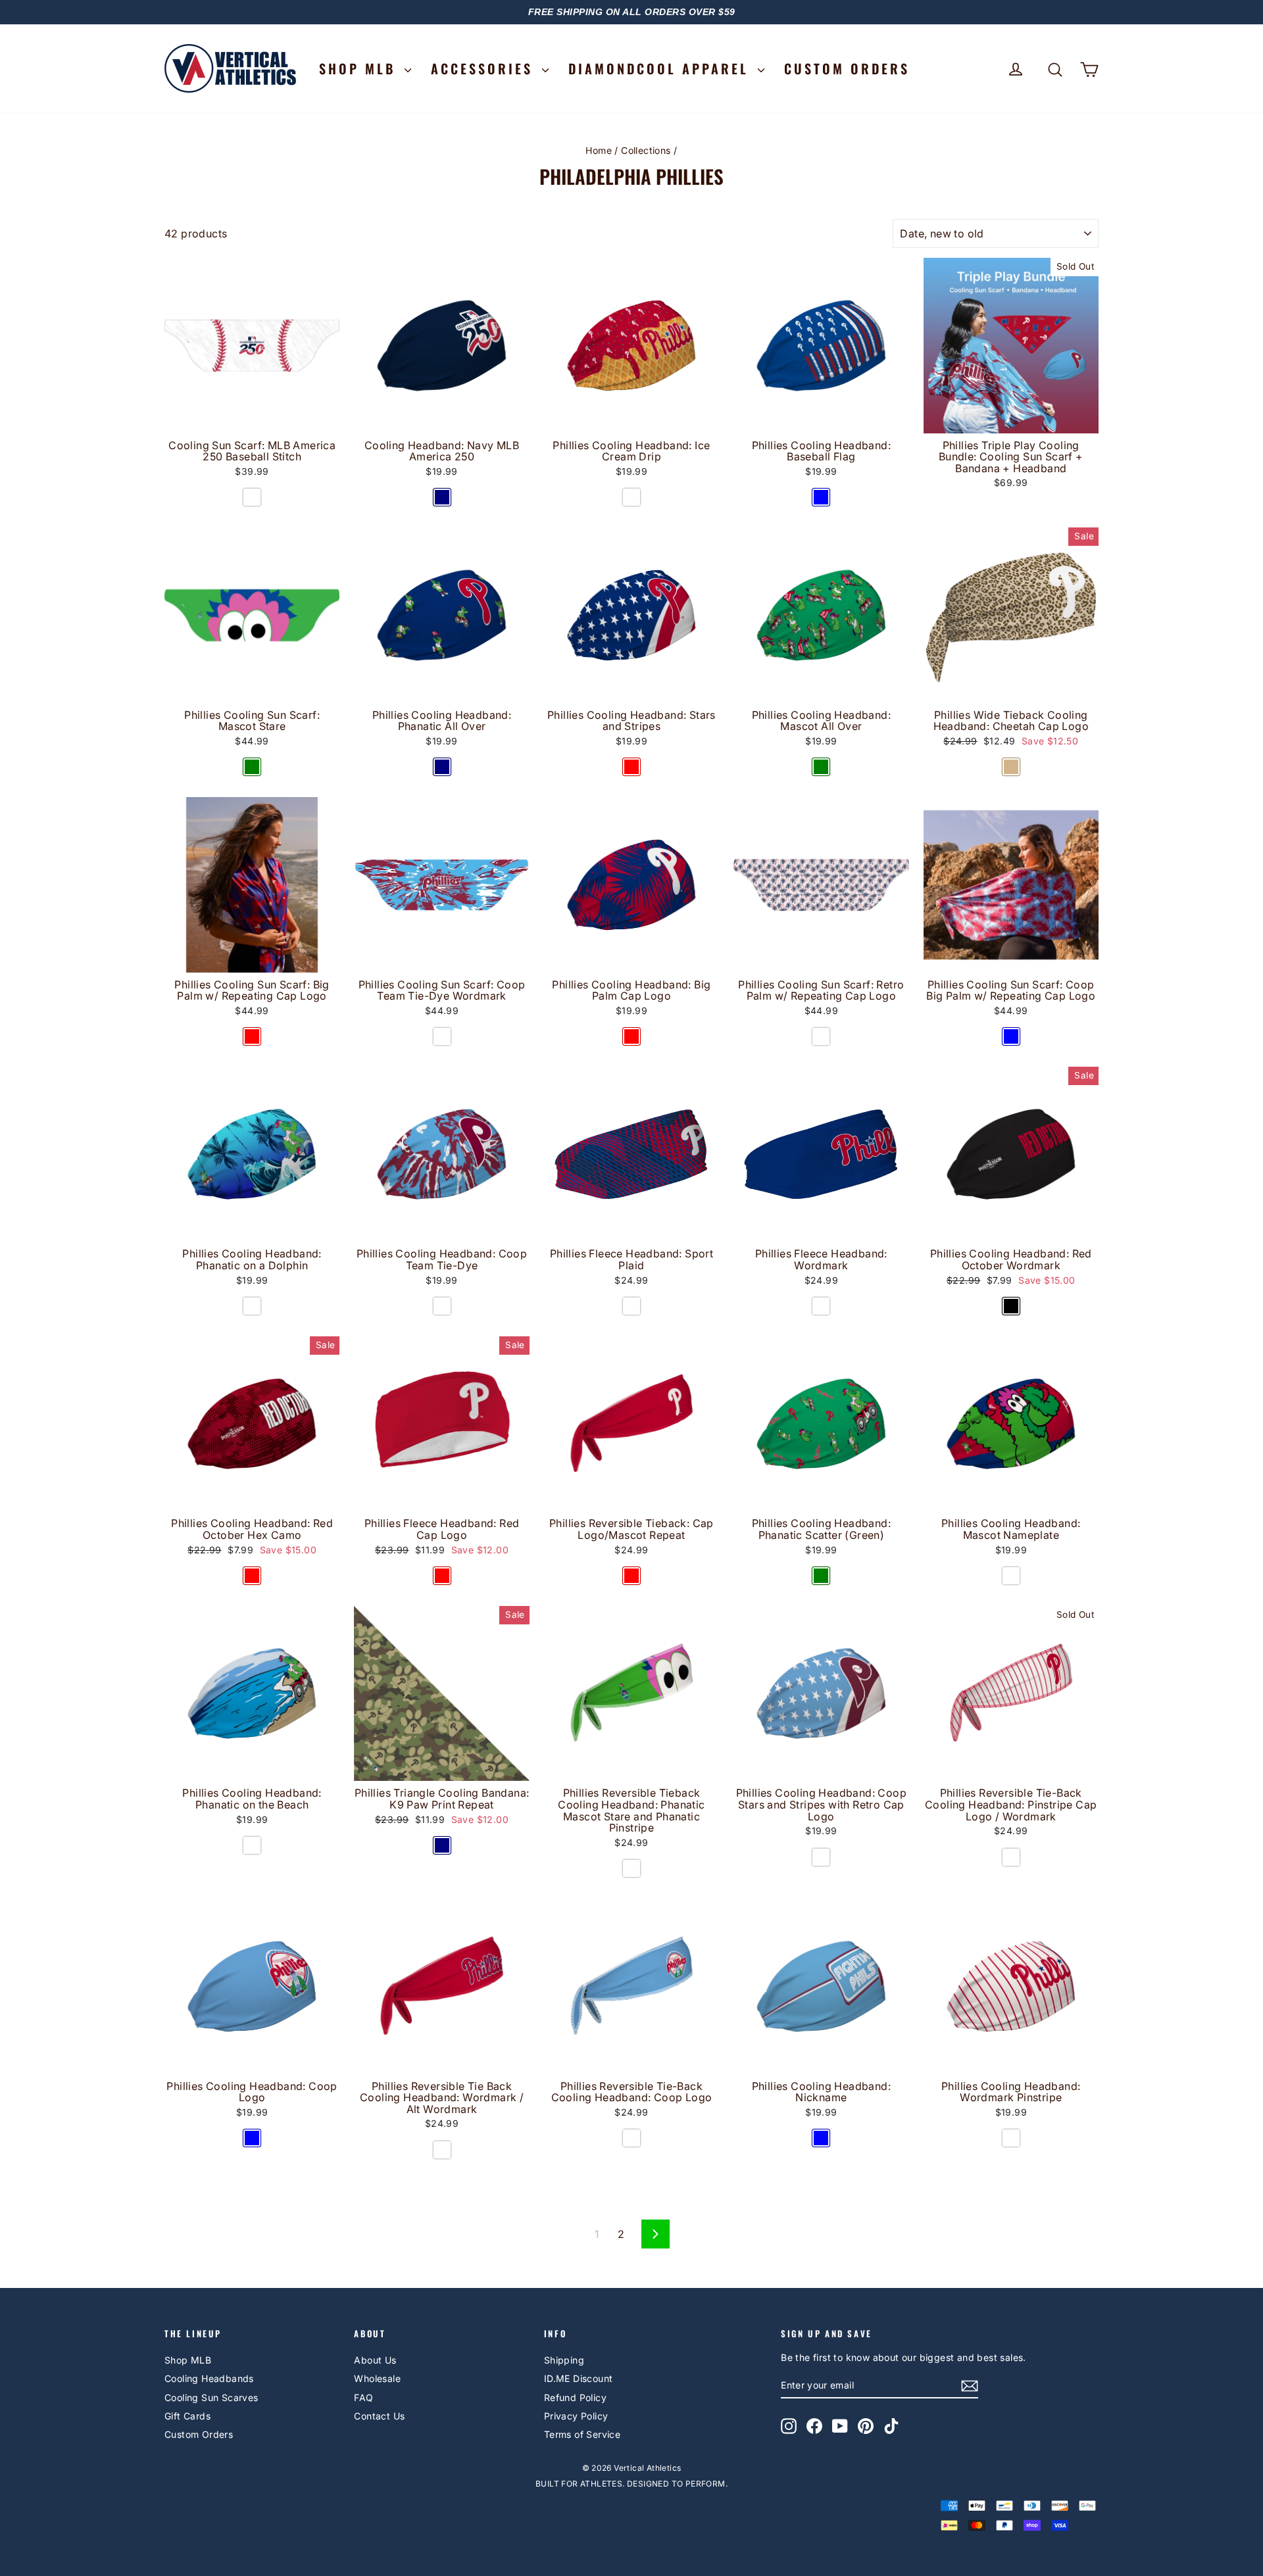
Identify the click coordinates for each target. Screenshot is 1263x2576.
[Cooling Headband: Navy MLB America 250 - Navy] (442, 497)
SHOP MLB (360, 68)
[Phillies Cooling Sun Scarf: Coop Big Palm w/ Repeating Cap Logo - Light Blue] (1011, 1036)
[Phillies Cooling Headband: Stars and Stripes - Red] (631, 767)
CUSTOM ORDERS (847, 68)
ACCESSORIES (485, 68)
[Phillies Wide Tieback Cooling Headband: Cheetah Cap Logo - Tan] (1011, 767)
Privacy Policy (576, 2416)
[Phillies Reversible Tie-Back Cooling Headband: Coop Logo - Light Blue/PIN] (631, 2138)
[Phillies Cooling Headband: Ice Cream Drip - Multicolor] (631, 497)
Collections (646, 150)
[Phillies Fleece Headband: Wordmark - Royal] (821, 1306)
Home (599, 150)
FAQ (363, 2397)
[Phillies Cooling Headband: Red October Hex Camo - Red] (252, 1576)
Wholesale (377, 2378)
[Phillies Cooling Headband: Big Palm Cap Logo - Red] (631, 1036)
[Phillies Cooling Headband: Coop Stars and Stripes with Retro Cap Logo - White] (821, 1857)
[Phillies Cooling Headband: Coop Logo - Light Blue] (252, 2138)
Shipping (564, 2360)
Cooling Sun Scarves (211, 2397)
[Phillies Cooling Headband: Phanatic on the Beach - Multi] (252, 1845)
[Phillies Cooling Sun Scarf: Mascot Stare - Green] (252, 767)
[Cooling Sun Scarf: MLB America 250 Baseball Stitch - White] (252, 497)
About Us (375, 2360)
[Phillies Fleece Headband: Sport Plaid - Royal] (631, 1306)
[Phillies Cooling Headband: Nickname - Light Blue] (821, 2138)
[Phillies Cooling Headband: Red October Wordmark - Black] (1011, 1306)
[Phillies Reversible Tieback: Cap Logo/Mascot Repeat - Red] (631, 1576)
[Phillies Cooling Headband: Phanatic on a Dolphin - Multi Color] (252, 1306)
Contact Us (379, 2416)
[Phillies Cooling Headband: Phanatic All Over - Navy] (442, 767)
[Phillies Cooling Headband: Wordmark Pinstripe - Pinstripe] (1011, 2138)
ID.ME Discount (579, 2378)
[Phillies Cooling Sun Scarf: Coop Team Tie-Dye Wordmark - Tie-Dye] (442, 1036)
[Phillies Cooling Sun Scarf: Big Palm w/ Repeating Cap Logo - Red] (252, 1036)
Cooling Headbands (209, 2378)
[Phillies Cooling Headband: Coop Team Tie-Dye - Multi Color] (442, 1306)
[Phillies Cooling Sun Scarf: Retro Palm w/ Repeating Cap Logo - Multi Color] (821, 1036)
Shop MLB (188, 2360)
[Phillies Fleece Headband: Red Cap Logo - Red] (442, 1576)
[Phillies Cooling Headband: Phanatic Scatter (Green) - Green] (821, 1576)
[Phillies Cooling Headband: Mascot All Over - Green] (821, 767)
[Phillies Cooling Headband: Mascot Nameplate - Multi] (1011, 1576)
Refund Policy (575, 2397)
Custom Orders (199, 2434)
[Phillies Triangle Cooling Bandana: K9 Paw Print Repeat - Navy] (442, 1845)
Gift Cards (187, 2416)
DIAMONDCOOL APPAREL (661, 68)
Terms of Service (582, 2434)
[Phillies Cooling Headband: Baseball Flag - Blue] (821, 497)
